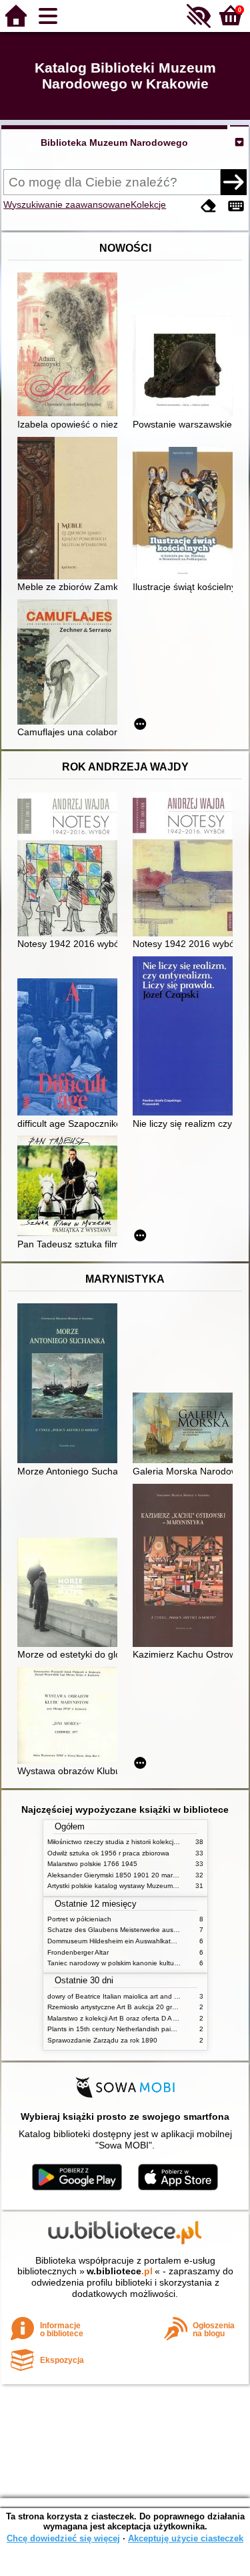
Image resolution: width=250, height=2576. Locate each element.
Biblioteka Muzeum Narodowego (114, 143)
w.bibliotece (120, 2271)
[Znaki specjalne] (236, 206)
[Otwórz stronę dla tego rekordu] (71, 346)
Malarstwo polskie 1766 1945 (92, 1864)
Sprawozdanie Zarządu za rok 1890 (102, 2040)
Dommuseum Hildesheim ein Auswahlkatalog (116, 1941)
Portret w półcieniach (79, 1919)
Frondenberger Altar (78, 1952)
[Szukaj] (233, 182)
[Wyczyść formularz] (209, 206)
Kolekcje (148, 204)
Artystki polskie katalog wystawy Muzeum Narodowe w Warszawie (147, 1886)
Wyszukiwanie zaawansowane (67, 204)
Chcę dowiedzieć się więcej (63, 2538)
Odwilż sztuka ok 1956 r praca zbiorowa (108, 1853)
